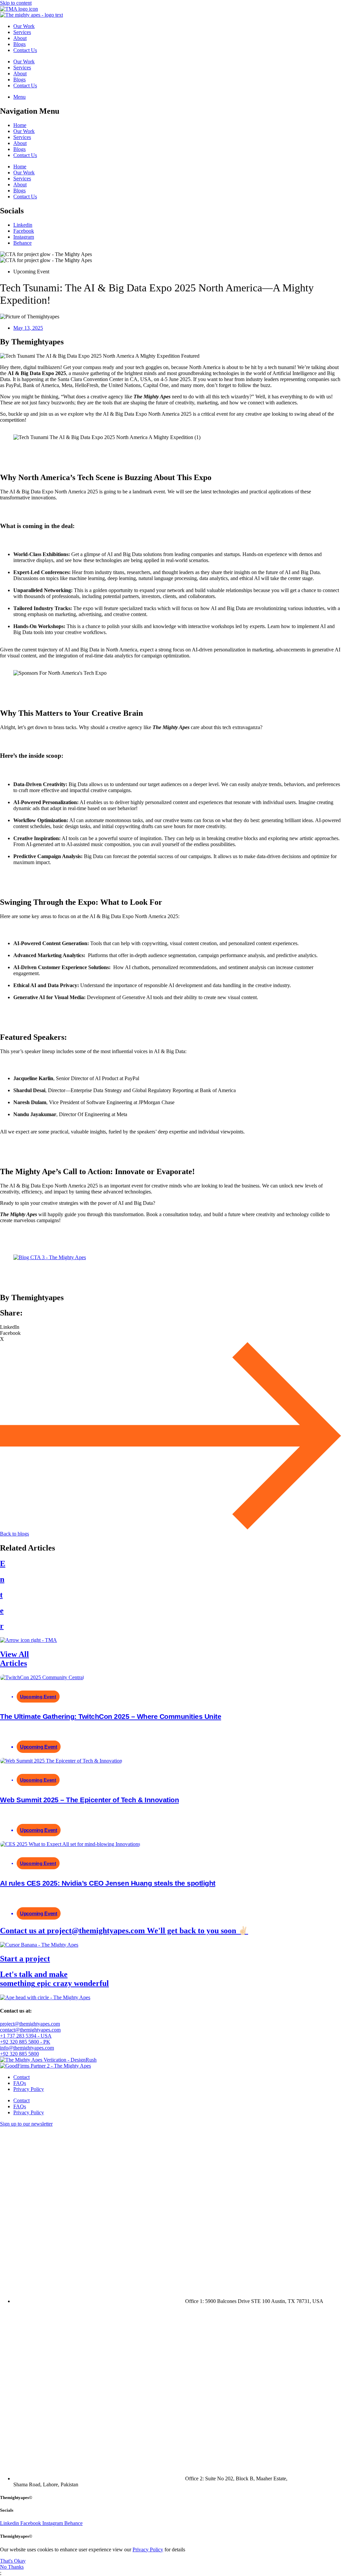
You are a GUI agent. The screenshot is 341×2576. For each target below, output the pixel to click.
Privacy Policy (29, 2089)
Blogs (19, 44)
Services (22, 32)
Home (20, 125)
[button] (170, 1327)
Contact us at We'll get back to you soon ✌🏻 (124, 1931)
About (20, 38)
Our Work (24, 26)
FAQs (20, 2083)
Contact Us (25, 50)
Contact (21, 2077)
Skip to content (16, 3)
